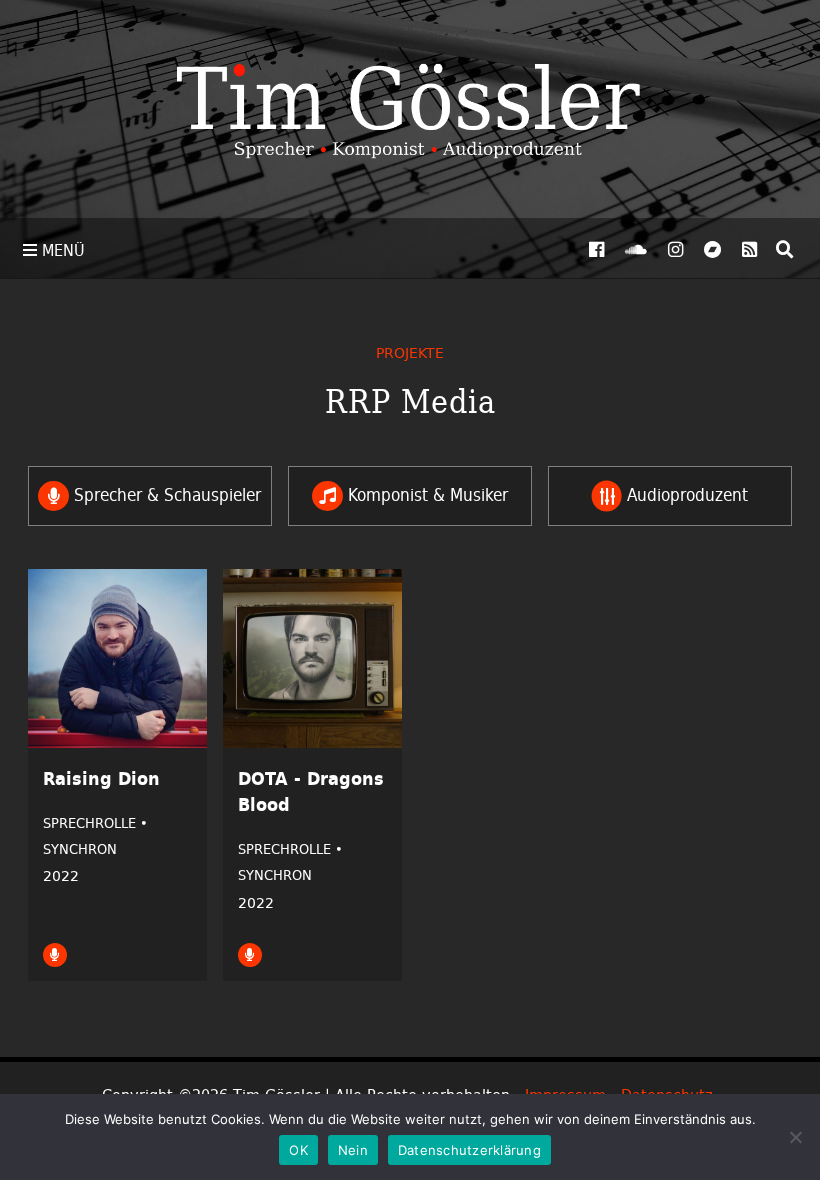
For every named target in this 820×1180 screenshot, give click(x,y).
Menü (61, 250)
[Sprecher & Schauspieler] (55, 954)
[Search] (785, 249)
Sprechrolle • (95, 823)
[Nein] (795, 1137)
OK (298, 1150)
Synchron (80, 849)
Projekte (410, 352)
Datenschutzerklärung (469, 1150)
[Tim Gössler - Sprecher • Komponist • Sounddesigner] (410, 109)
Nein (353, 1150)
